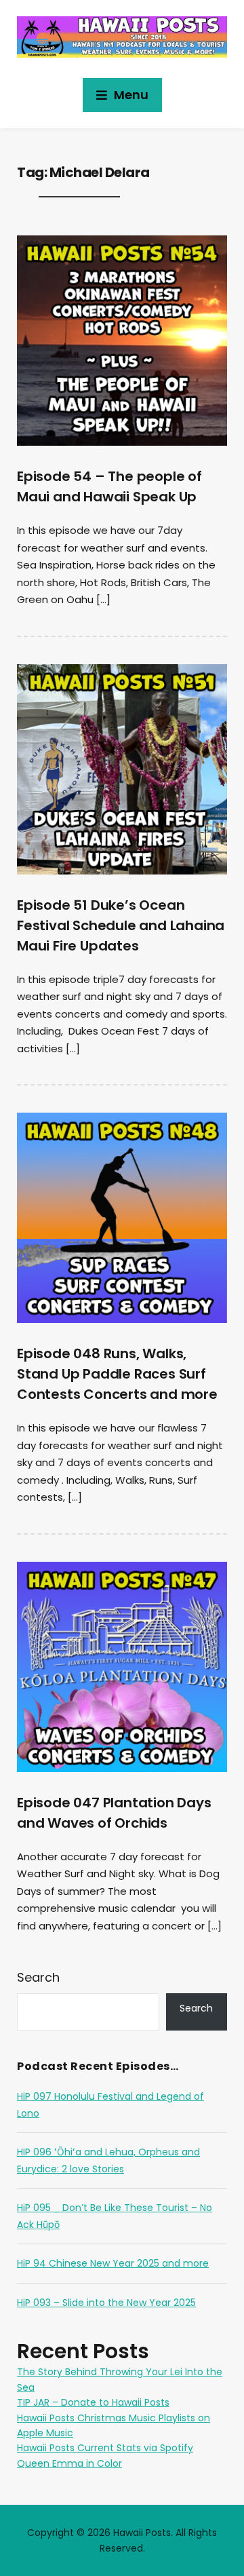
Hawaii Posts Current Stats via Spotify (105, 2448)
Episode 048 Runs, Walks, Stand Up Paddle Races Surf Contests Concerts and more (117, 1374)
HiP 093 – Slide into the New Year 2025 (106, 2303)
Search (38, 1977)
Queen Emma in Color (69, 2463)
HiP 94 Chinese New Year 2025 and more (113, 2263)
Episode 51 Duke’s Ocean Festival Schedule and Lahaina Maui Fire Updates (121, 925)
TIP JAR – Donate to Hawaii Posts (93, 2402)
